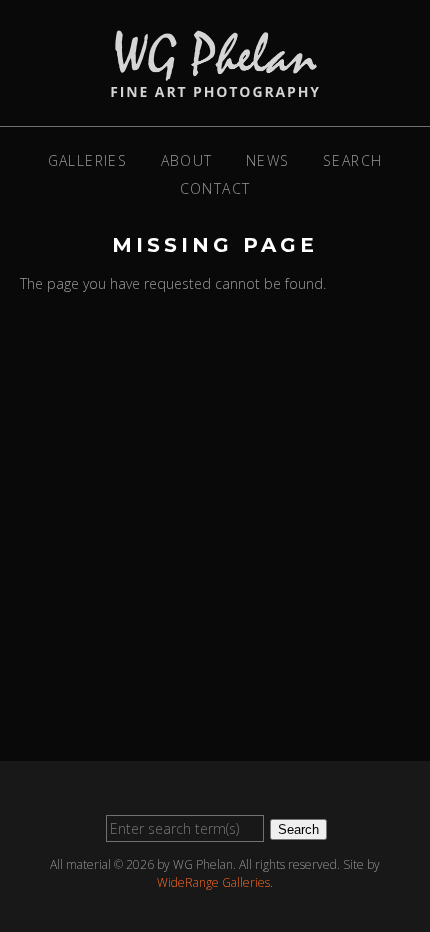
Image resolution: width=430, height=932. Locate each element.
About (187, 160)
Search (352, 160)
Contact (215, 188)
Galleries (88, 160)
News (268, 160)
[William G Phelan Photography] (215, 86)
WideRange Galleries (213, 882)
